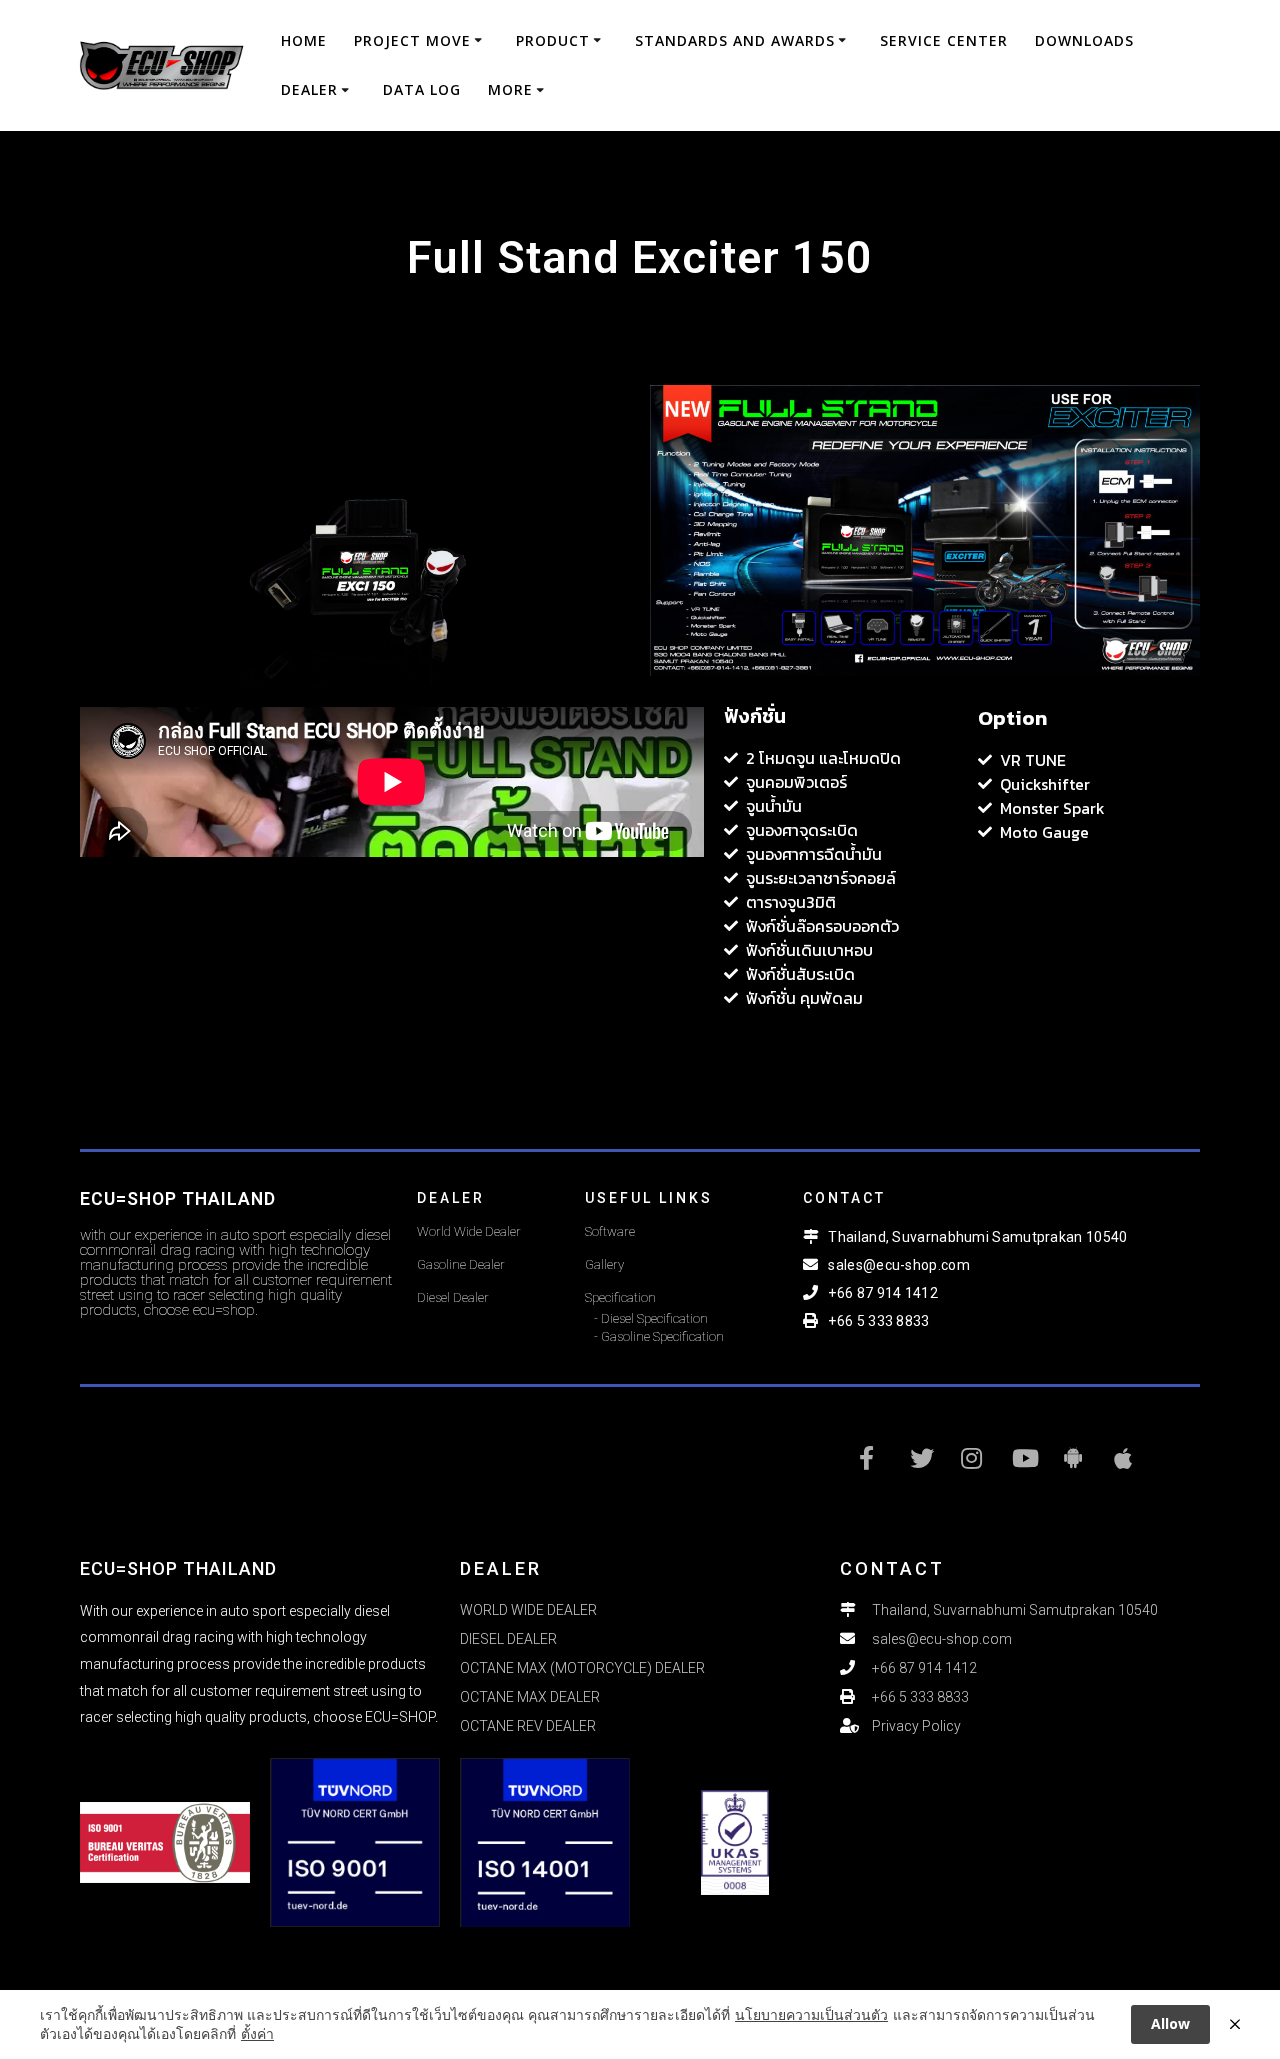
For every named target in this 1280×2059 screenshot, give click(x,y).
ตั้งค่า (257, 2033)
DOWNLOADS (1084, 40)
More (510, 89)
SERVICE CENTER (944, 40)
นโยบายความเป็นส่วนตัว (811, 2014)
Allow (1170, 2023)
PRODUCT (553, 40)
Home (304, 40)
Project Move (412, 40)
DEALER (309, 89)
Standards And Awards (735, 40)
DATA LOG (422, 89)
